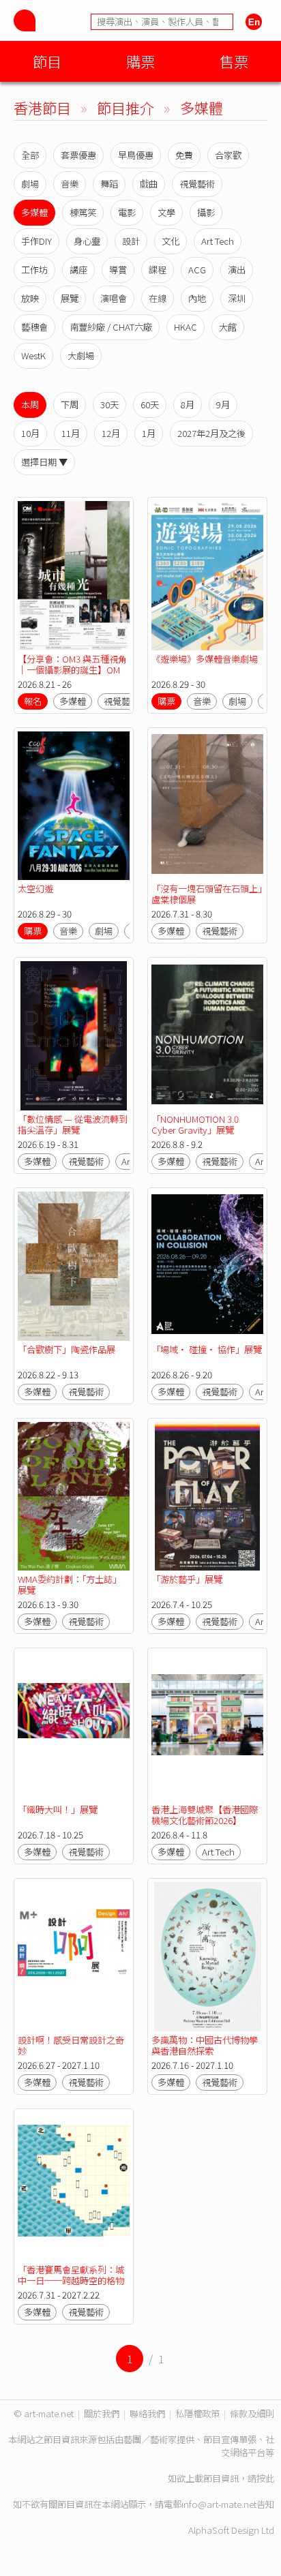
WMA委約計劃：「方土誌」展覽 (70, 1585)
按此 (265, 2478)
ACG (197, 270)
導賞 (118, 270)
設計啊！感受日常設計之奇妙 (71, 2045)
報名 (33, 701)
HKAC (186, 327)
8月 (188, 405)
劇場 (30, 184)
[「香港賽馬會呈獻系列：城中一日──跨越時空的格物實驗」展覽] (74, 2187)
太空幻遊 (35, 889)
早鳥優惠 (136, 155)
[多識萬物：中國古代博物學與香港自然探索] (207, 1957)
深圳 (237, 298)
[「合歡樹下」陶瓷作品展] (74, 1266)
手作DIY (36, 241)
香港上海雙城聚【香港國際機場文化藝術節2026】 (205, 1815)
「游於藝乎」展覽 (187, 1579)
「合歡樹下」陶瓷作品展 (66, 1349)
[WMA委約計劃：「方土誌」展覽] (74, 1497)
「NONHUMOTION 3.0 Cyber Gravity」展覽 (195, 1124)
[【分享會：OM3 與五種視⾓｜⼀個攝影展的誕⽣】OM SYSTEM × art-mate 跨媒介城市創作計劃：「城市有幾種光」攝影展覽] (74, 576)
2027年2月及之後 (211, 433)
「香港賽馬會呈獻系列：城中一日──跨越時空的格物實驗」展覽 (71, 2280)
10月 (30, 433)
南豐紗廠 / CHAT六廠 (111, 327)
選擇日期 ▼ (44, 462)
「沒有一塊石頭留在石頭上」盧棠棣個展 (207, 894)
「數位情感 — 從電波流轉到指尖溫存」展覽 (73, 1124)
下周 (70, 405)
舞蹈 (109, 184)
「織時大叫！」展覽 (58, 1809)
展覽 (70, 298)
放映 (30, 298)
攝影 (206, 212)
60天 (150, 405)
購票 (140, 61)
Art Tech (218, 241)
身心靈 (87, 241)
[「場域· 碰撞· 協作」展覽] (207, 1266)
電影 (127, 212)
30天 (109, 405)
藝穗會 (34, 327)
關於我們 (102, 2413)
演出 (237, 270)
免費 (184, 155)
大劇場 (81, 355)
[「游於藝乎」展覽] (207, 1497)
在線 (158, 298)
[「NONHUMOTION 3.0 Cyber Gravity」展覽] (207, 1036)
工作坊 (34, 270)
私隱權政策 (197, 2413)
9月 (223, 405)
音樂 (70, 184)
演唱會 (114, 298)
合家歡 (228, 155)
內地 (197, 298)
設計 (131, 241)
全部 (30, 155)
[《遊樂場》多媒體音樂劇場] (207, 576)
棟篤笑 (83, 212)
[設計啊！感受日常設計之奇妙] (74, 1957)
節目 (47, 61)
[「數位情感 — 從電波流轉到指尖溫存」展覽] (74, 1036)
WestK (33, 355)
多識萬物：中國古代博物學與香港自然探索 (205, 2045)
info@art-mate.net (219, 2504)
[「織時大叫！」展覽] (74, 1726)
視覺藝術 (197, 184)
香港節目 (42, 107)
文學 (166, 212)
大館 (228, 327)
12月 (111, 433)
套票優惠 (78, 155)
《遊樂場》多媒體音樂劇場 (205, 659)
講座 (78, 270)
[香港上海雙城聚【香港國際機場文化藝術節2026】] (207, 1726)
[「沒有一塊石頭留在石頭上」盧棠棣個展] (207, 806)
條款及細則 (252, 2413)
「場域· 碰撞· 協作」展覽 (207, 1349)
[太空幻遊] (74, 806)
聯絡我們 (147, 2413)
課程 (158, 270)
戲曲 (149, 184)
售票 (234, 61)
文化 (171, 241)
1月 (149, 433)
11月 (71, 433)
